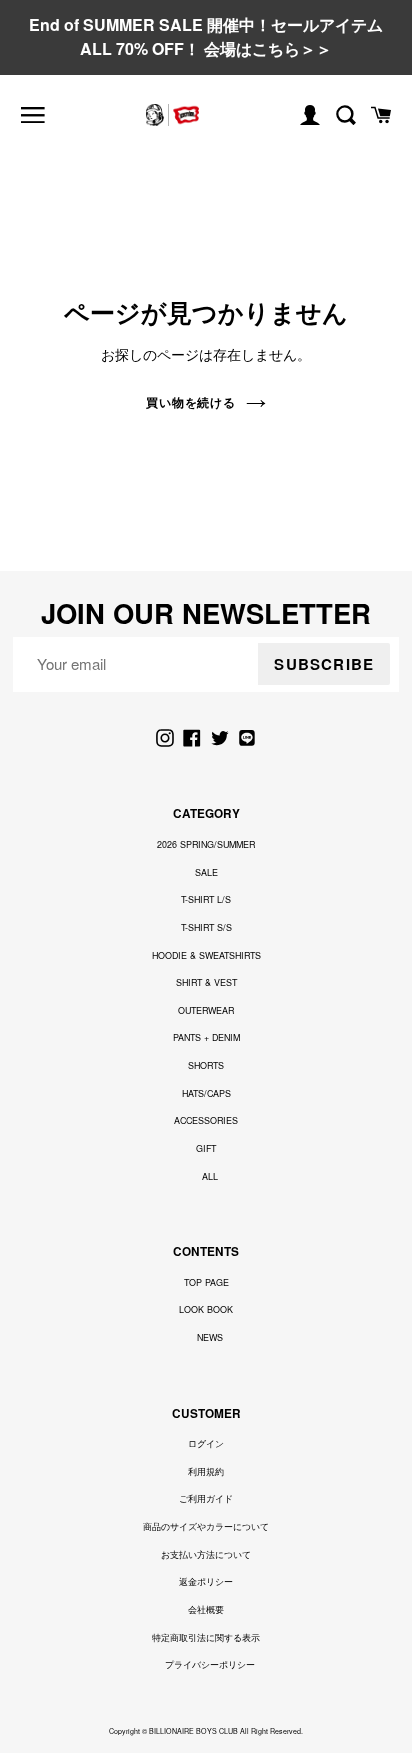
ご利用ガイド (206, 1498)
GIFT (206, 1148)
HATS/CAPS (206, 1093)
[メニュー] (33, 115)
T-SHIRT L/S (206, 899)
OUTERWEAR (206, 1010)
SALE (206, 872)
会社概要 (206, 1609)
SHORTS (206, 1065)
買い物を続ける (191, 402)
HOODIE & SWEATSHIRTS (206, 955)
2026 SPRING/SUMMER (206, 844)
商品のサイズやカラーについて (206, 1526)
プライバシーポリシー (210, 1664)
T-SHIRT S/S (206, 927)
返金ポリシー (206, 1581)
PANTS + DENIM (206, 1037)
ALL (210, 1176)
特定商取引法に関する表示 (206, 1637)
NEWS (210, 1337)
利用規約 (206, 1471)
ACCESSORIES (206, 1120)
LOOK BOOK (206, 1309)
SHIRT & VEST (206, 982)
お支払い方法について (206, 1554)
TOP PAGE (206, 1282)
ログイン (206, 1443)
